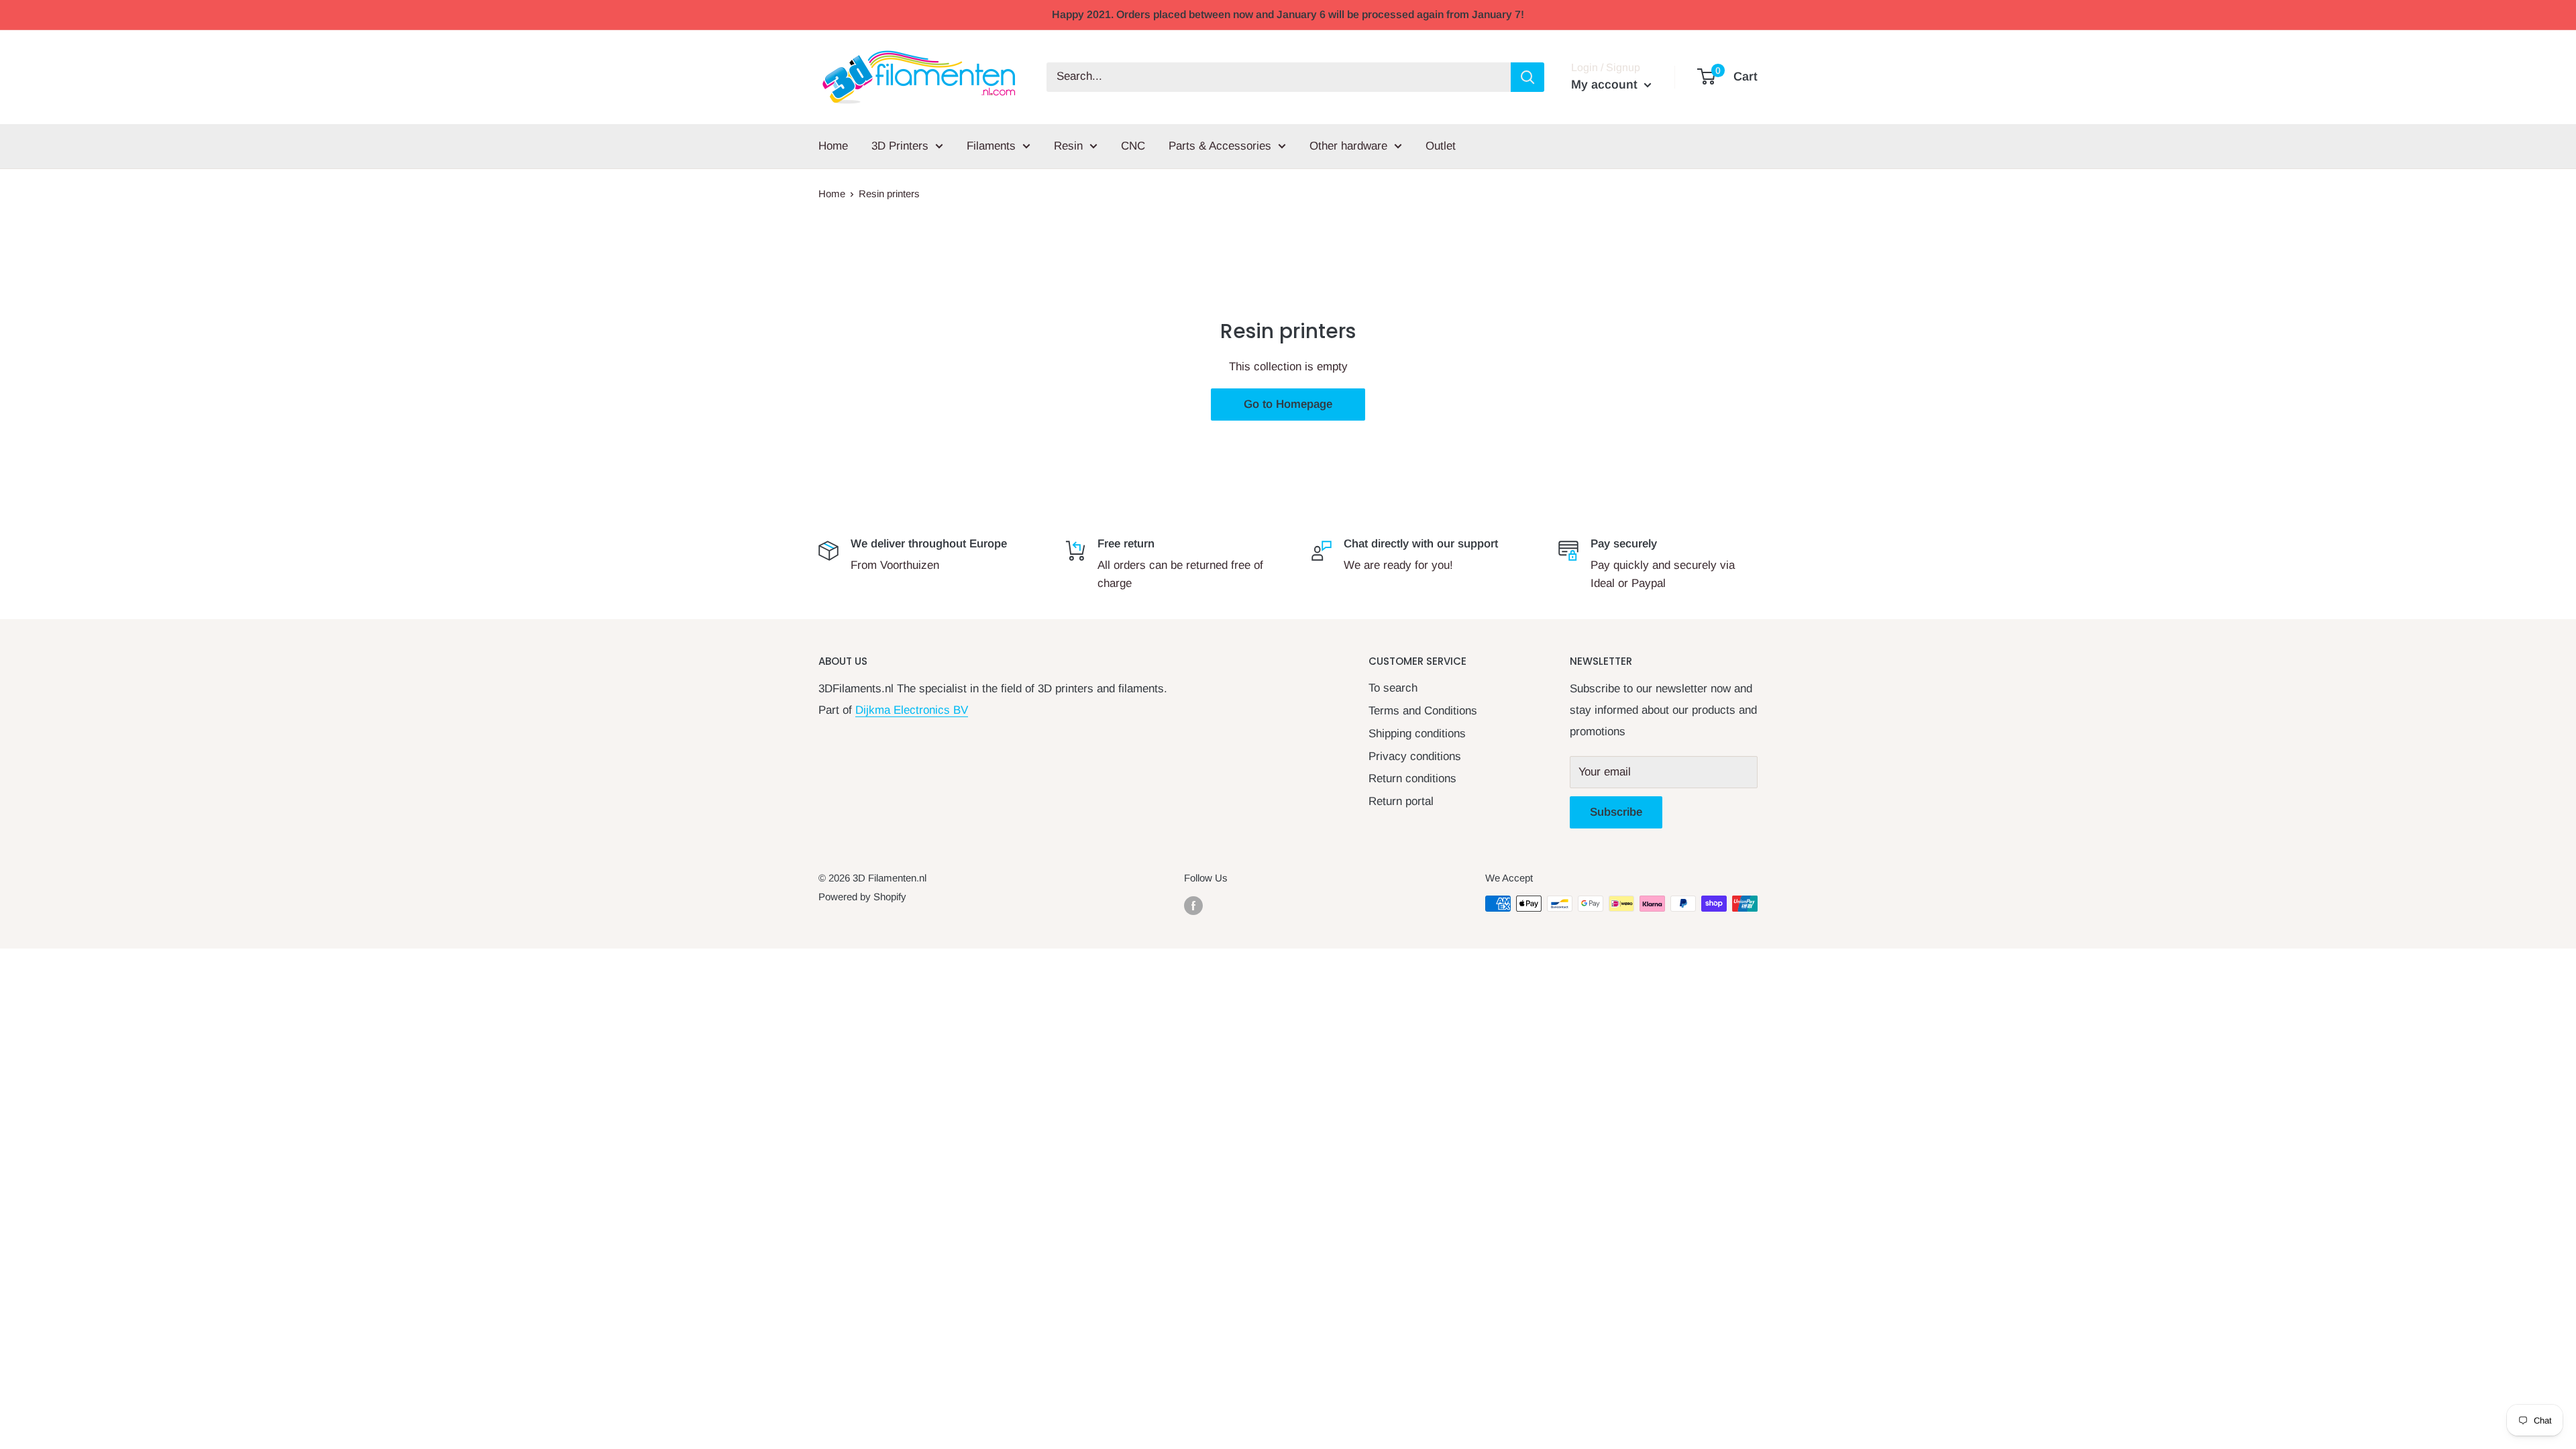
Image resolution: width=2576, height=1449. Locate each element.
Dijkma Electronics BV (912, 710)
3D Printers (900, 146)
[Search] (1527, 77)
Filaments (991, 146)
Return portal (1401, 801)
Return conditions (1412, 779)
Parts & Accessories (1220, 146)
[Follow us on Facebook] (1193, 905)
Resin (1068, 146)
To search (1393, 688)
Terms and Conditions (1423, 711)
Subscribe (1616, 812)
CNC (1133, 146)
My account (1606, 85)
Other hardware (1348, 146)
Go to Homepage (1288, 404)
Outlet (1441, 146)
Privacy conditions (1415, 756)
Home (833, 146)
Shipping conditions (1417, 734)
